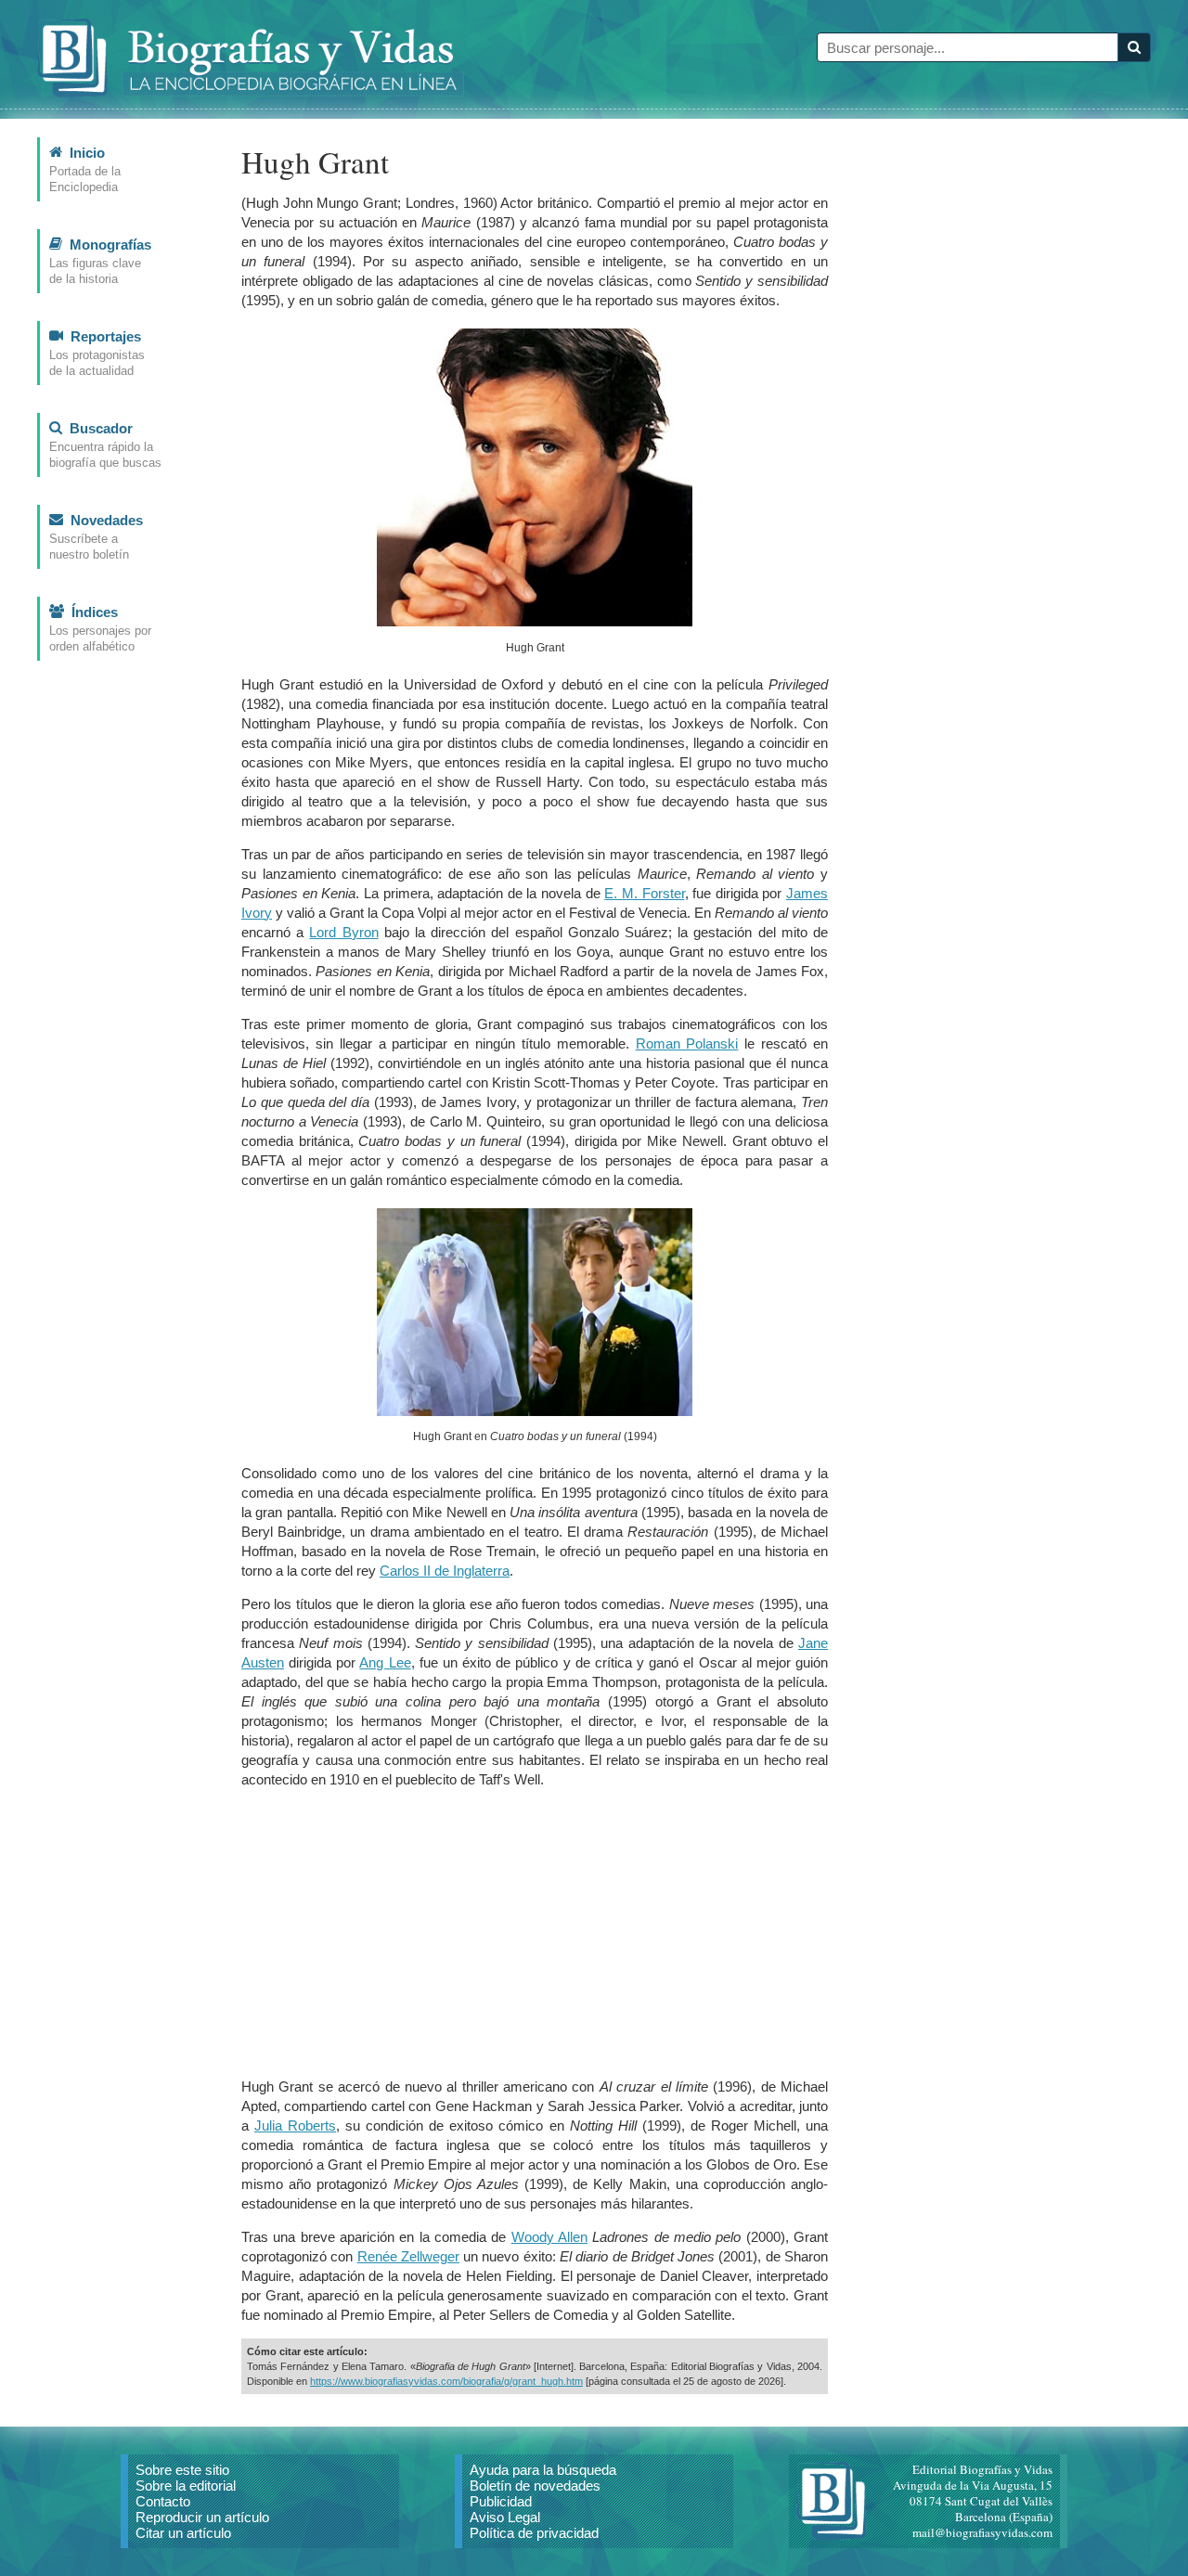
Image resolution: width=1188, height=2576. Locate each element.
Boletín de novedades (535, 2486)
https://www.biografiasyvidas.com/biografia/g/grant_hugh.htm (446, 2381)
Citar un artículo (183, 2533)
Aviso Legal (505, 2517)
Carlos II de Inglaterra (445, 1571)
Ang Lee (385, 1662)
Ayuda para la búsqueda (543, 2470)
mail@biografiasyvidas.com (982, 2532)
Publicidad (501, 2501)
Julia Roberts (295, 2125)
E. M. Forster (644, 893)
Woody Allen (549, 2237)
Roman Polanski (687, 1043)
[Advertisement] (535, 1933)
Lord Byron (343, 932)
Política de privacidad (534, 2533)
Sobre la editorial (186, 2486)
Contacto (163, 2501)
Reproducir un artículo (202, 2517)
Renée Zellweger (408, 2256)
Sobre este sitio (182, 2470)
